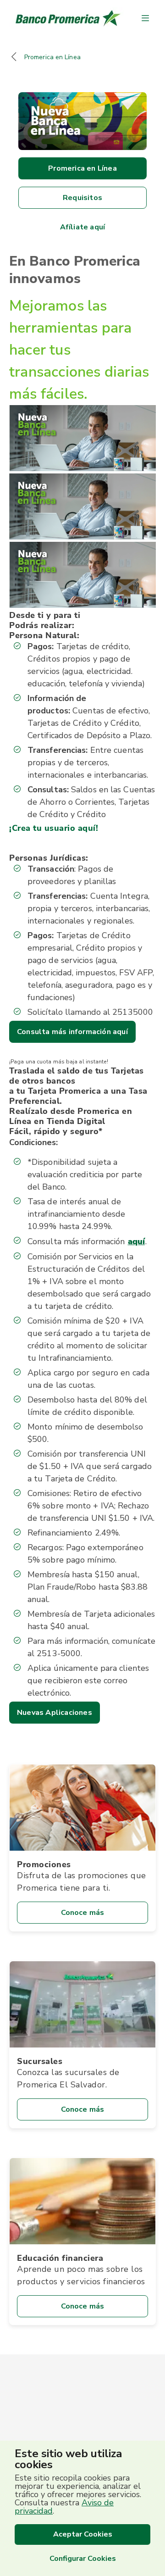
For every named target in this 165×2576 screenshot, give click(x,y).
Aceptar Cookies (83, 2534)
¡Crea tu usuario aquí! (54, 828)
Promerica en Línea (52, 57)
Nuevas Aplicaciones (55, 1713)
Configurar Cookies (83, 2559)
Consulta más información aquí (72, 1032)
